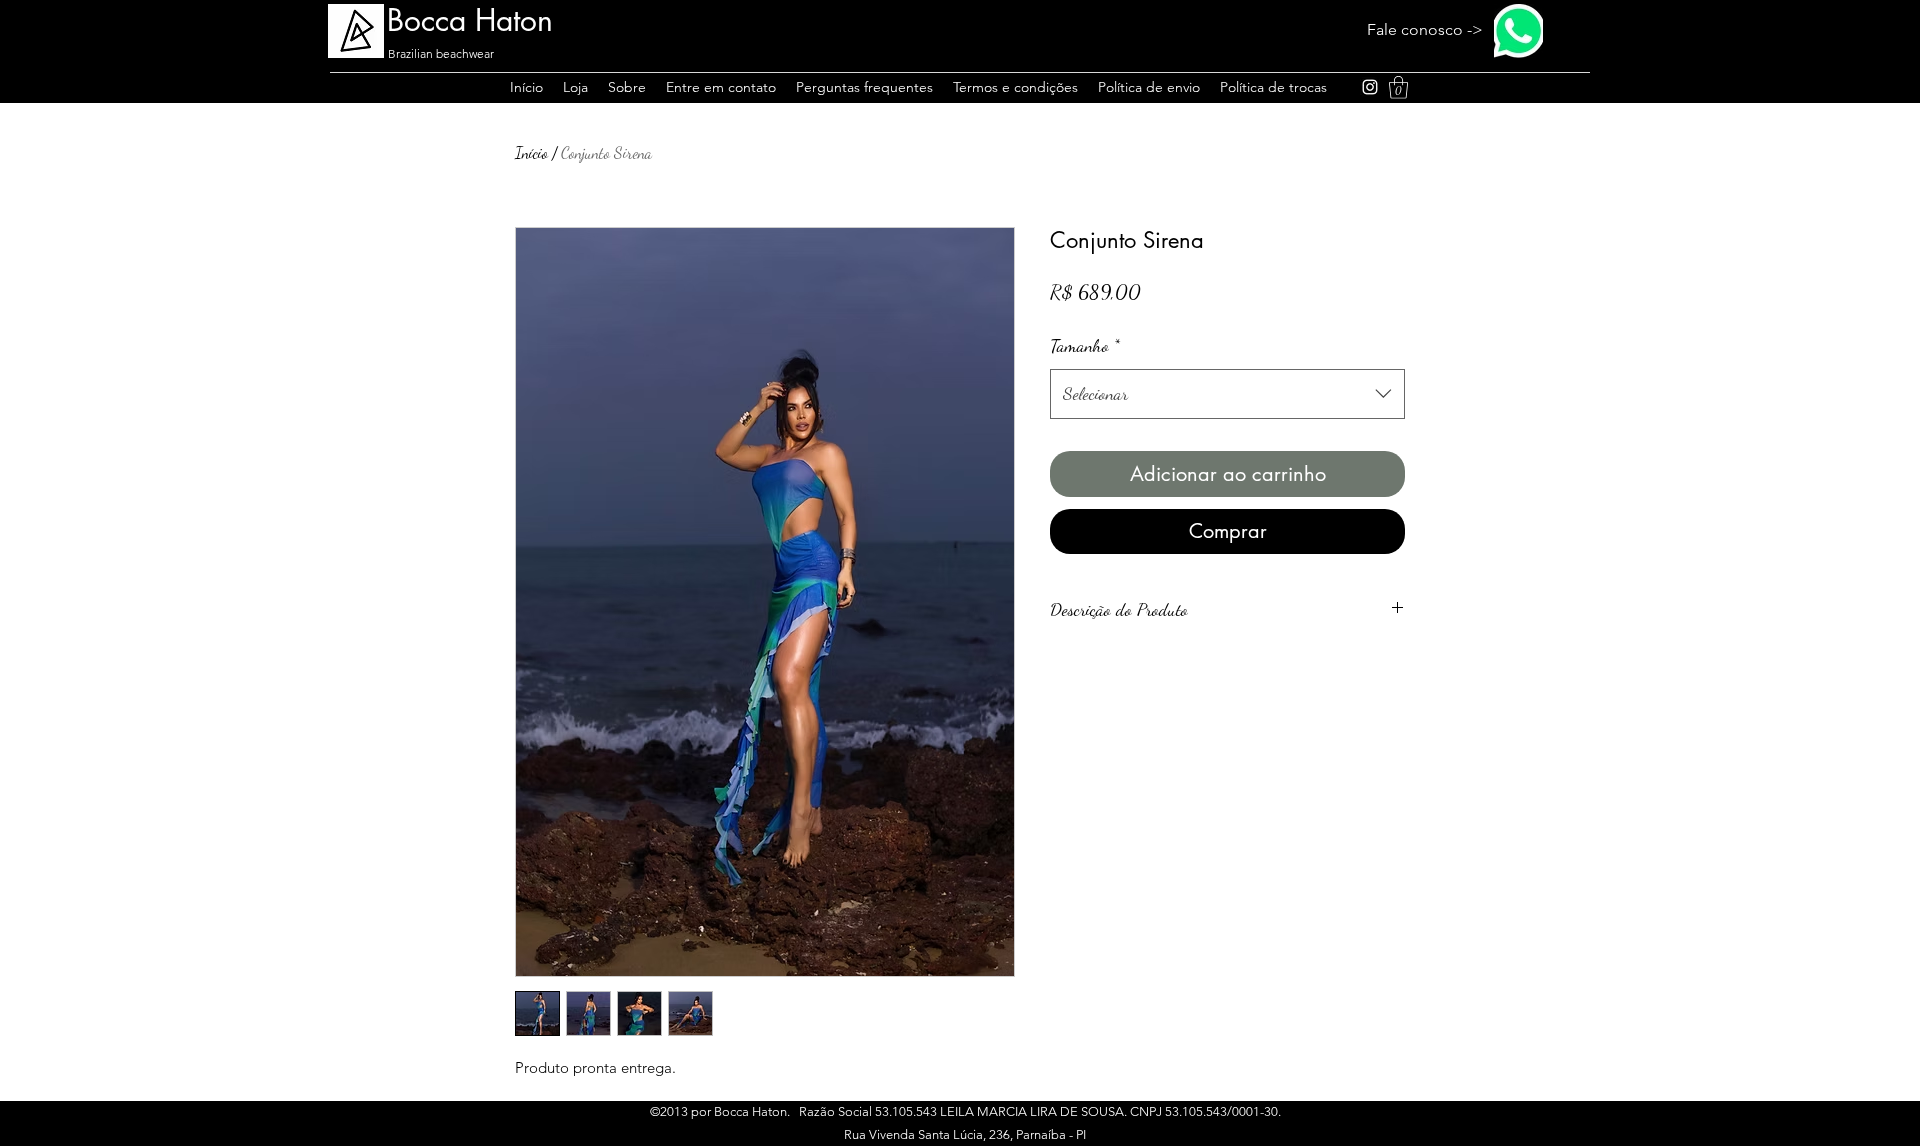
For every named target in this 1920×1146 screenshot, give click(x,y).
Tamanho (1085, 345)
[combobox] (1227, 394)
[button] (1398, 87)
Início (531, 152)
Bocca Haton (470, 20)
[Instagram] (1370, 87)
